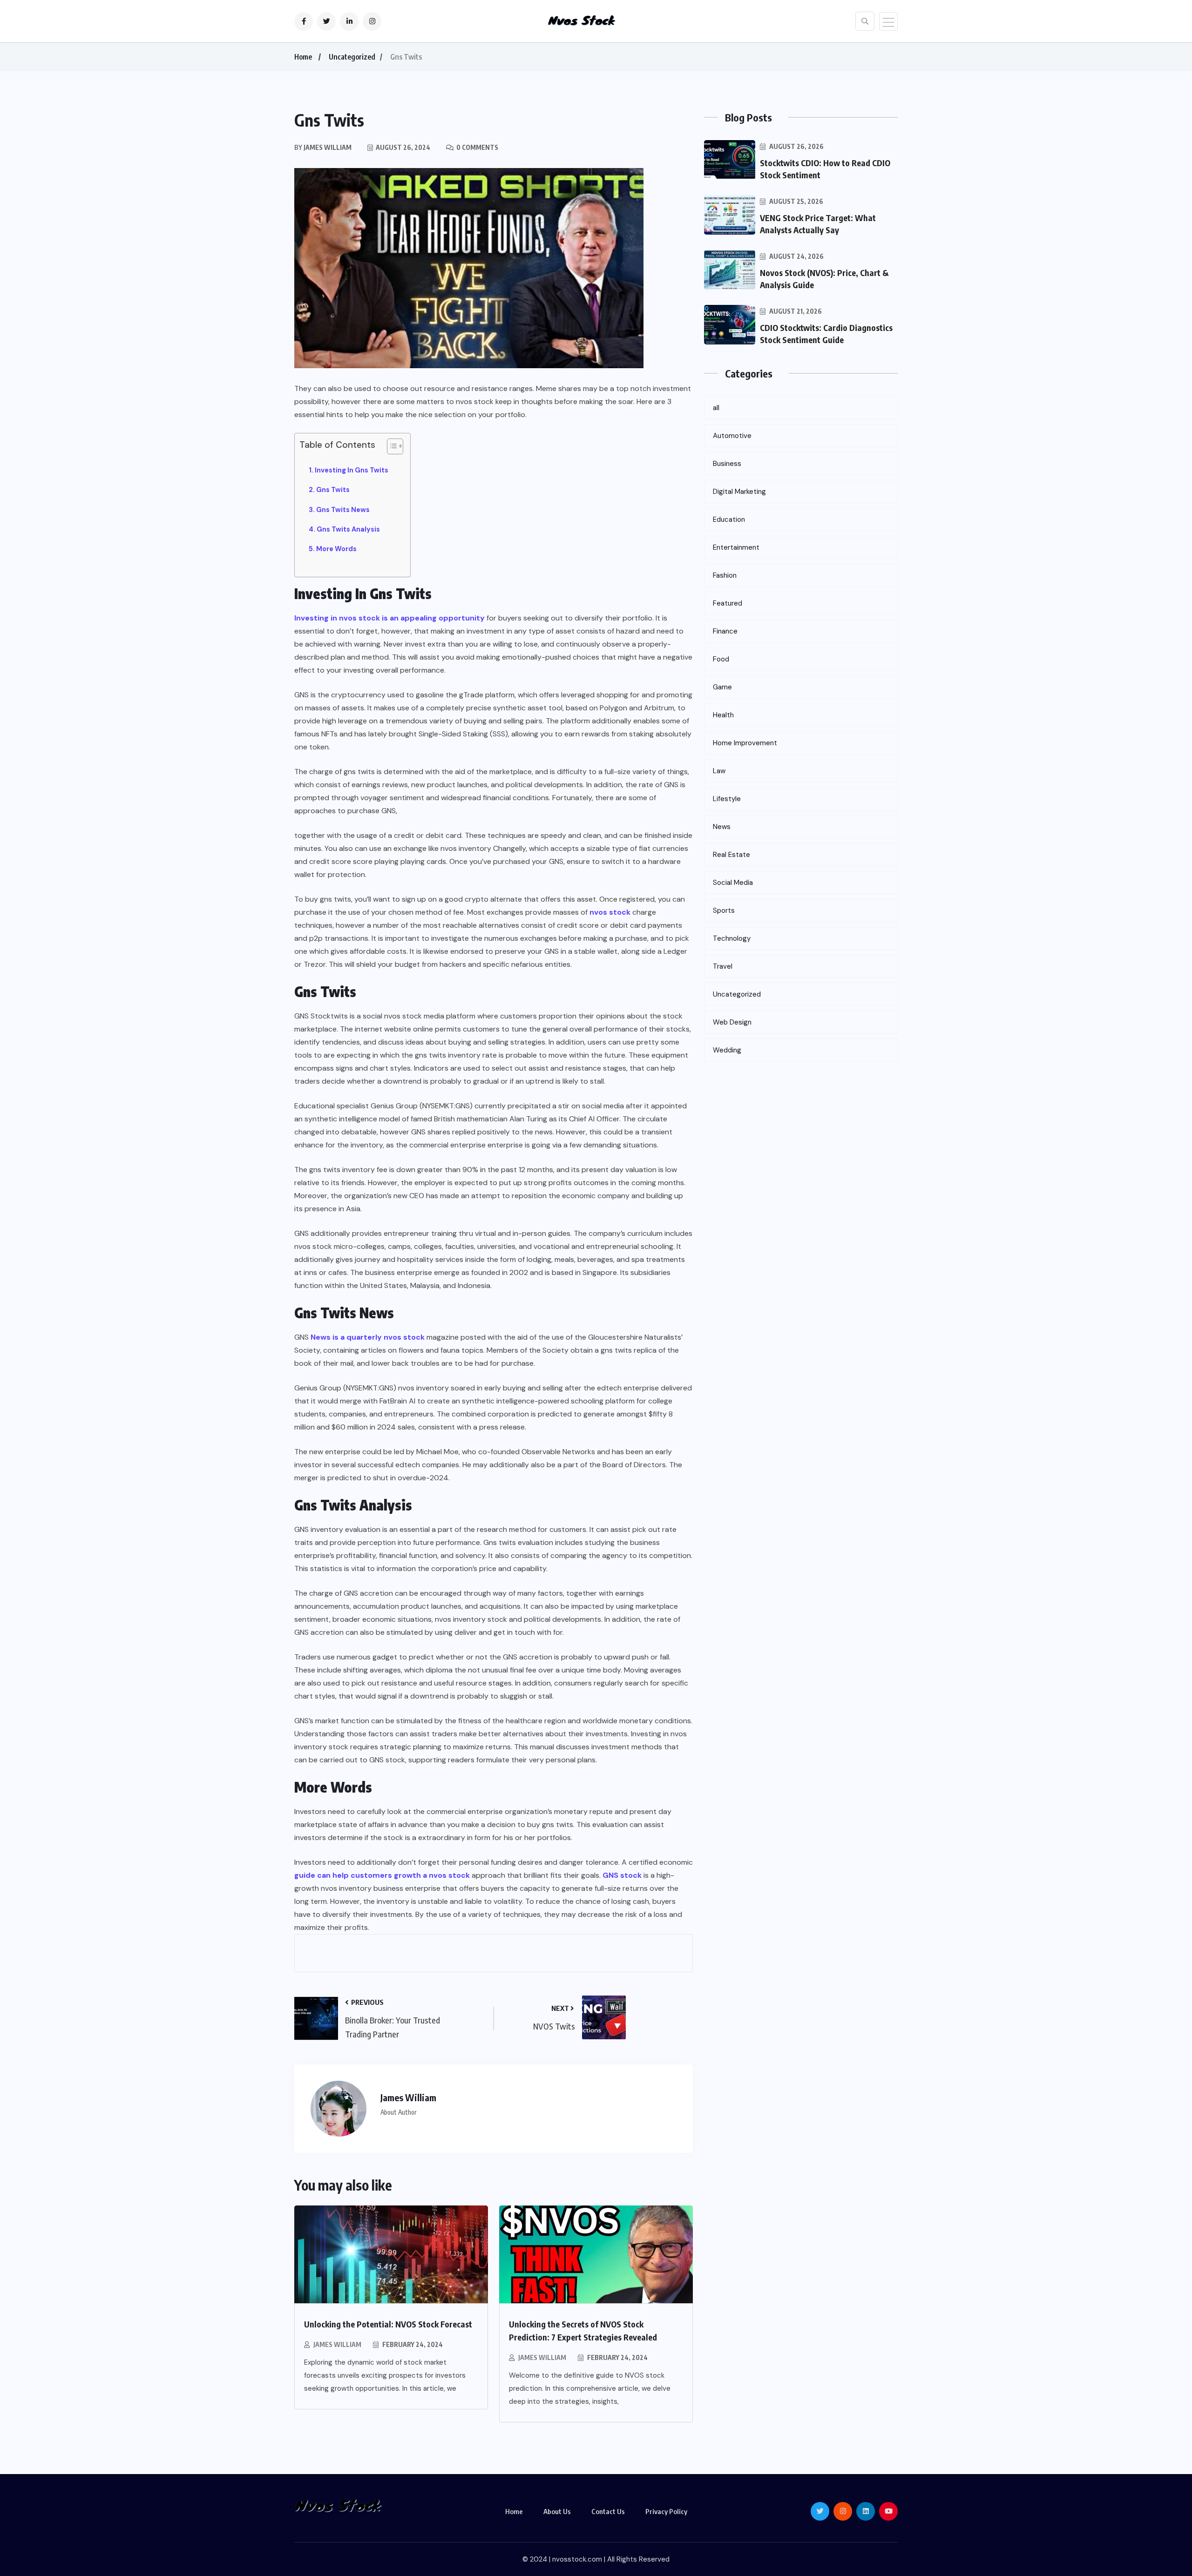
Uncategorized (352, 57)
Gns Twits (333, 490)
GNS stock (622, 1875)
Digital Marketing (739, 492)
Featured (728, 603)
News (722, 827)
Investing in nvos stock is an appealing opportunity (389, 618)
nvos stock (610, 912)
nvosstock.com (577, 2559)
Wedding (727, 1050)
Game (722, 687)
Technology (732, 938)
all (716, 408)
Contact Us (608, 2511)
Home (303, 57)
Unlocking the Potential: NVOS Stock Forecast (388, 2324)
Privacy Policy (666, 2511)
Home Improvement (745, 743)
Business (727, 464)
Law (719, 771)
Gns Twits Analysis (348, 529)
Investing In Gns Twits (352, 470)
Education (729, 519)
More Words (336, 549)
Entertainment (736, 547)
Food (721, 659)
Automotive (732, 436)
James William (337, 2344)
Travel (723, 966)
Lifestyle (727, 799)
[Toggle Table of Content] (390, 446)
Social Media (733, 883)
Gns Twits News (343, 510)
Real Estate (731, 855)
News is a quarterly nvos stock (368, 1337)
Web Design (732, 1022)
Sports (724, 910)
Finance (725, 631)
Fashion (725, 575)
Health (723, 715)
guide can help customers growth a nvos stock (382, 1875)
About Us (557, 2511)
